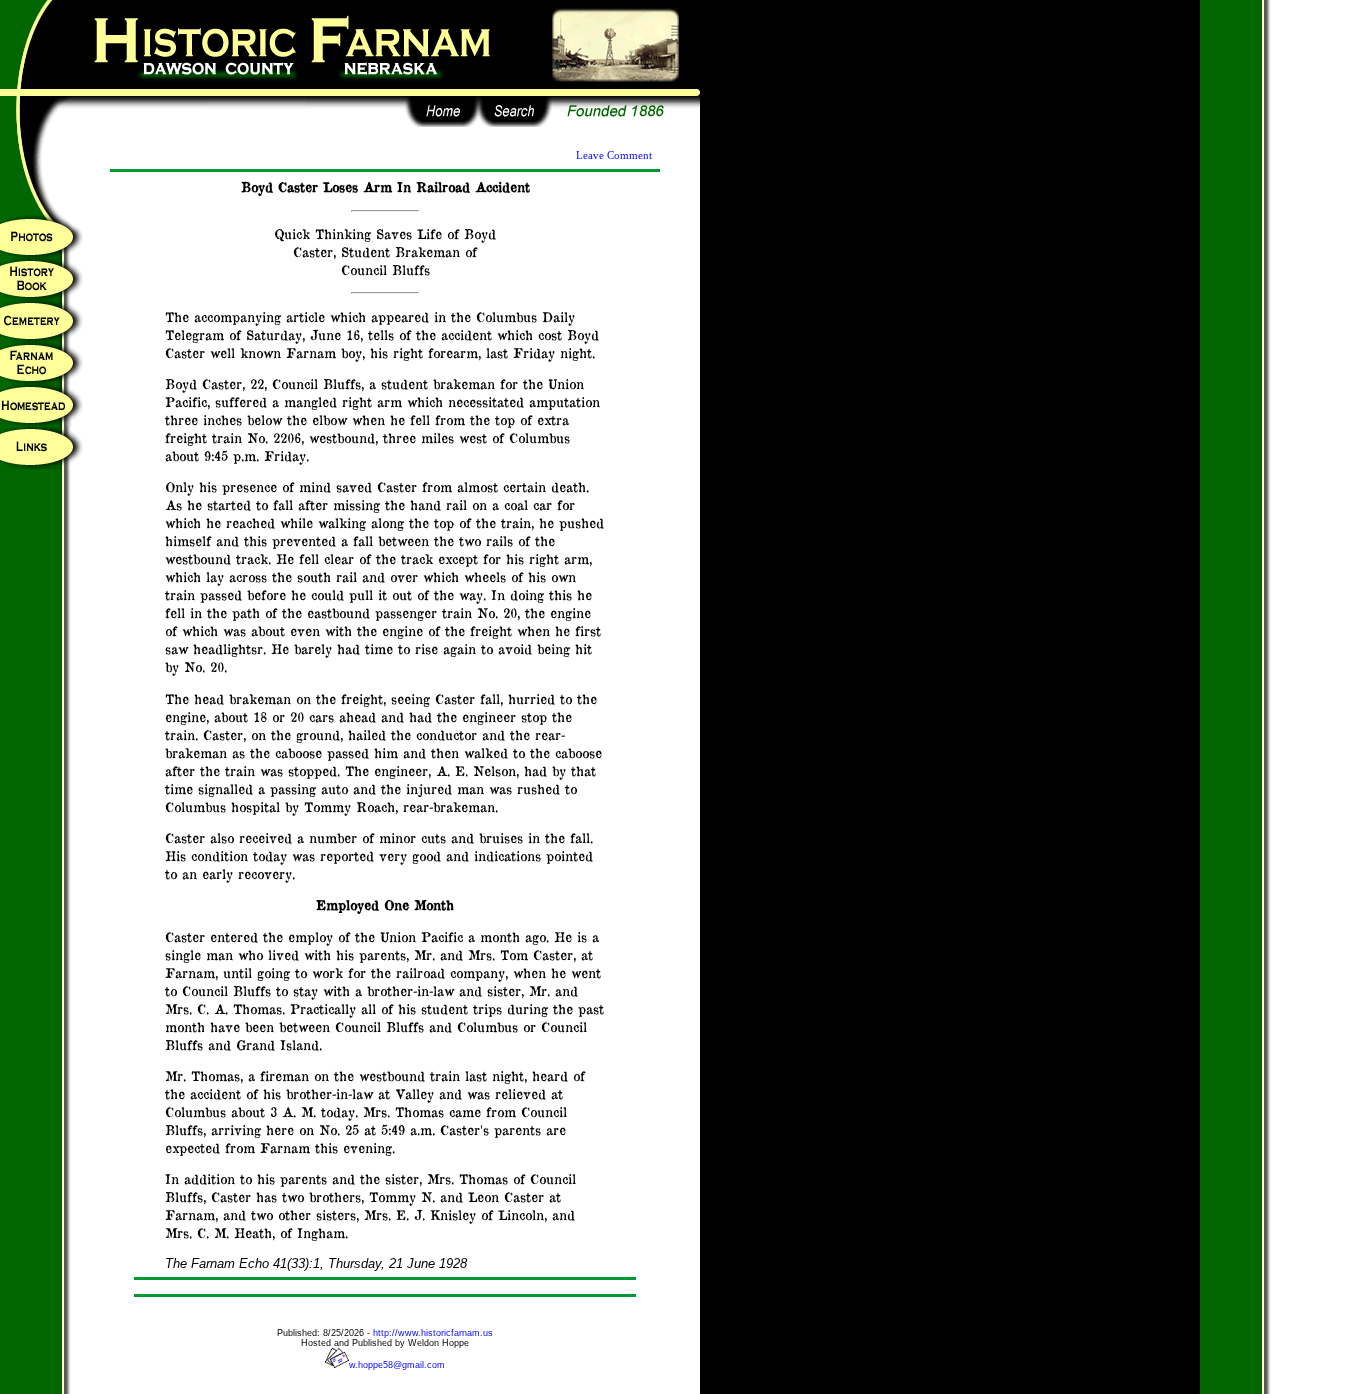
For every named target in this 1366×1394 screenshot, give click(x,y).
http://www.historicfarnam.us (433, 1333)
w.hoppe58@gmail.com (397, 1365)
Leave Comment (614, 155)
